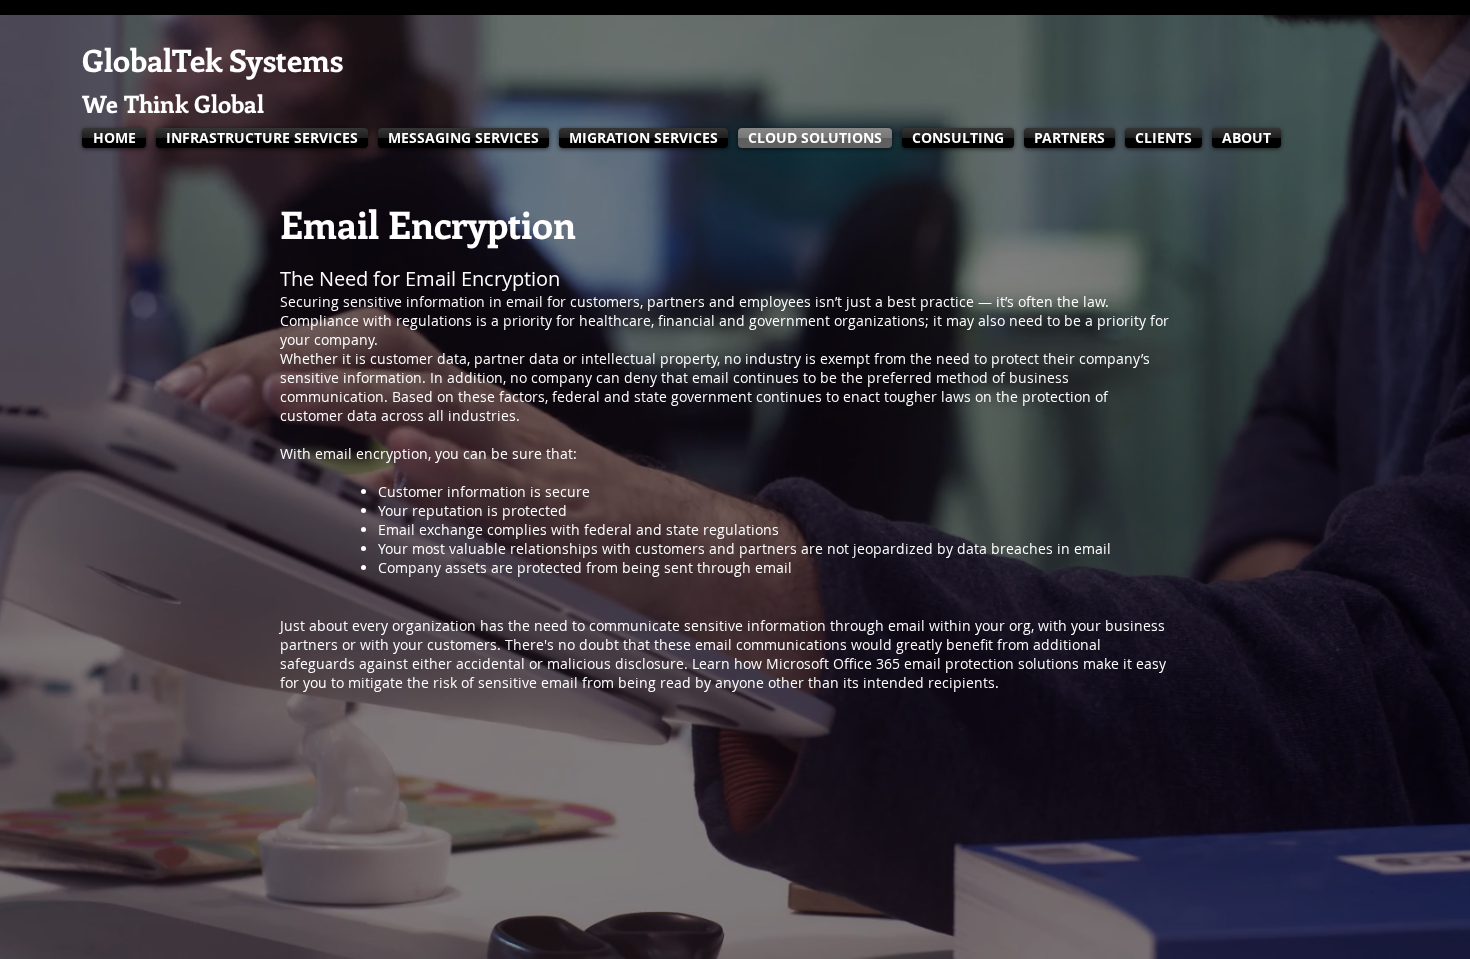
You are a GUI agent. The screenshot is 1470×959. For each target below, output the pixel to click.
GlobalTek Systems (212, 59)
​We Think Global (173, 103)
